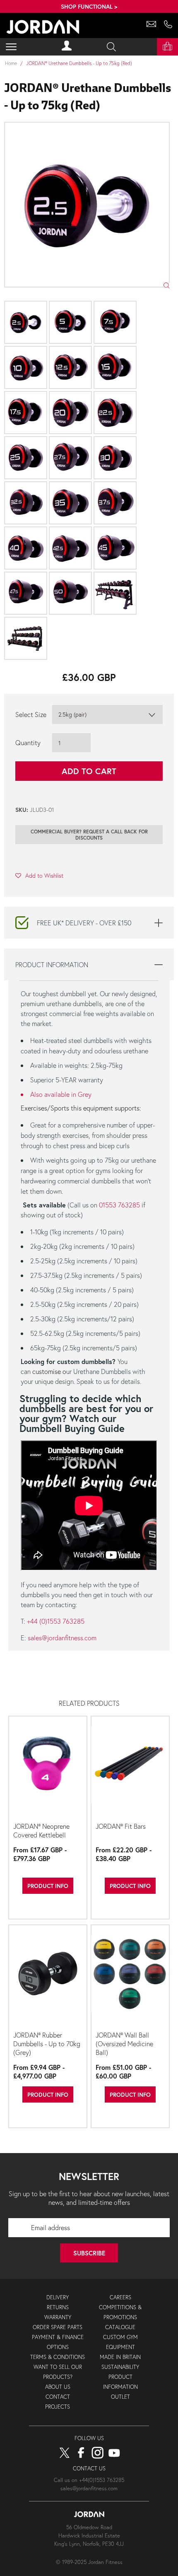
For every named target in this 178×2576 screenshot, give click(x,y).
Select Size (31, 714)
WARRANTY (58, 2317)
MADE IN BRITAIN (120, 2357)
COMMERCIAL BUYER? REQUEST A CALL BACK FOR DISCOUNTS (89, 835)
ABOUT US (58, 2387)
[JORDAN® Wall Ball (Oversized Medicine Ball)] (130, 1977)
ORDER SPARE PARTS (58, 2327)
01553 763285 (119, 1205)
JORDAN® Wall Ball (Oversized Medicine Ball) (124, 2044)
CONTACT (58, 2397)
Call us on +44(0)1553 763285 (89, 2480)
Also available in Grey (61, 1094)
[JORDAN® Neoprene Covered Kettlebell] (48, 1768)
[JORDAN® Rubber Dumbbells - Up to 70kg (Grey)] (48, 1977)
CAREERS (120, 2297)
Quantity (28, 742)
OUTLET (120, 2397)
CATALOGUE (120, 2327)
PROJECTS (58, 2407)
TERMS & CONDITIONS (58, 2357)
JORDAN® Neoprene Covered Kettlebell (41, 1830)
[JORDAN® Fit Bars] (130, 1768)
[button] (39, 875)
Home (11, 63)
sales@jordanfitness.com (62, 1638)
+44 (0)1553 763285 (56, 1621)
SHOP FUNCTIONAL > (89, 6)
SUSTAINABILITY (120, 2367)
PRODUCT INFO (48, 1886)
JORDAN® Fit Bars (121, 1826)
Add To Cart (89, 771)
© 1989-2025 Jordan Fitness (89, 2562)
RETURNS (58, 2307)
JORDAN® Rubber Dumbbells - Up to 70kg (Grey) (47, 2044)
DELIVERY (58, 2297)
